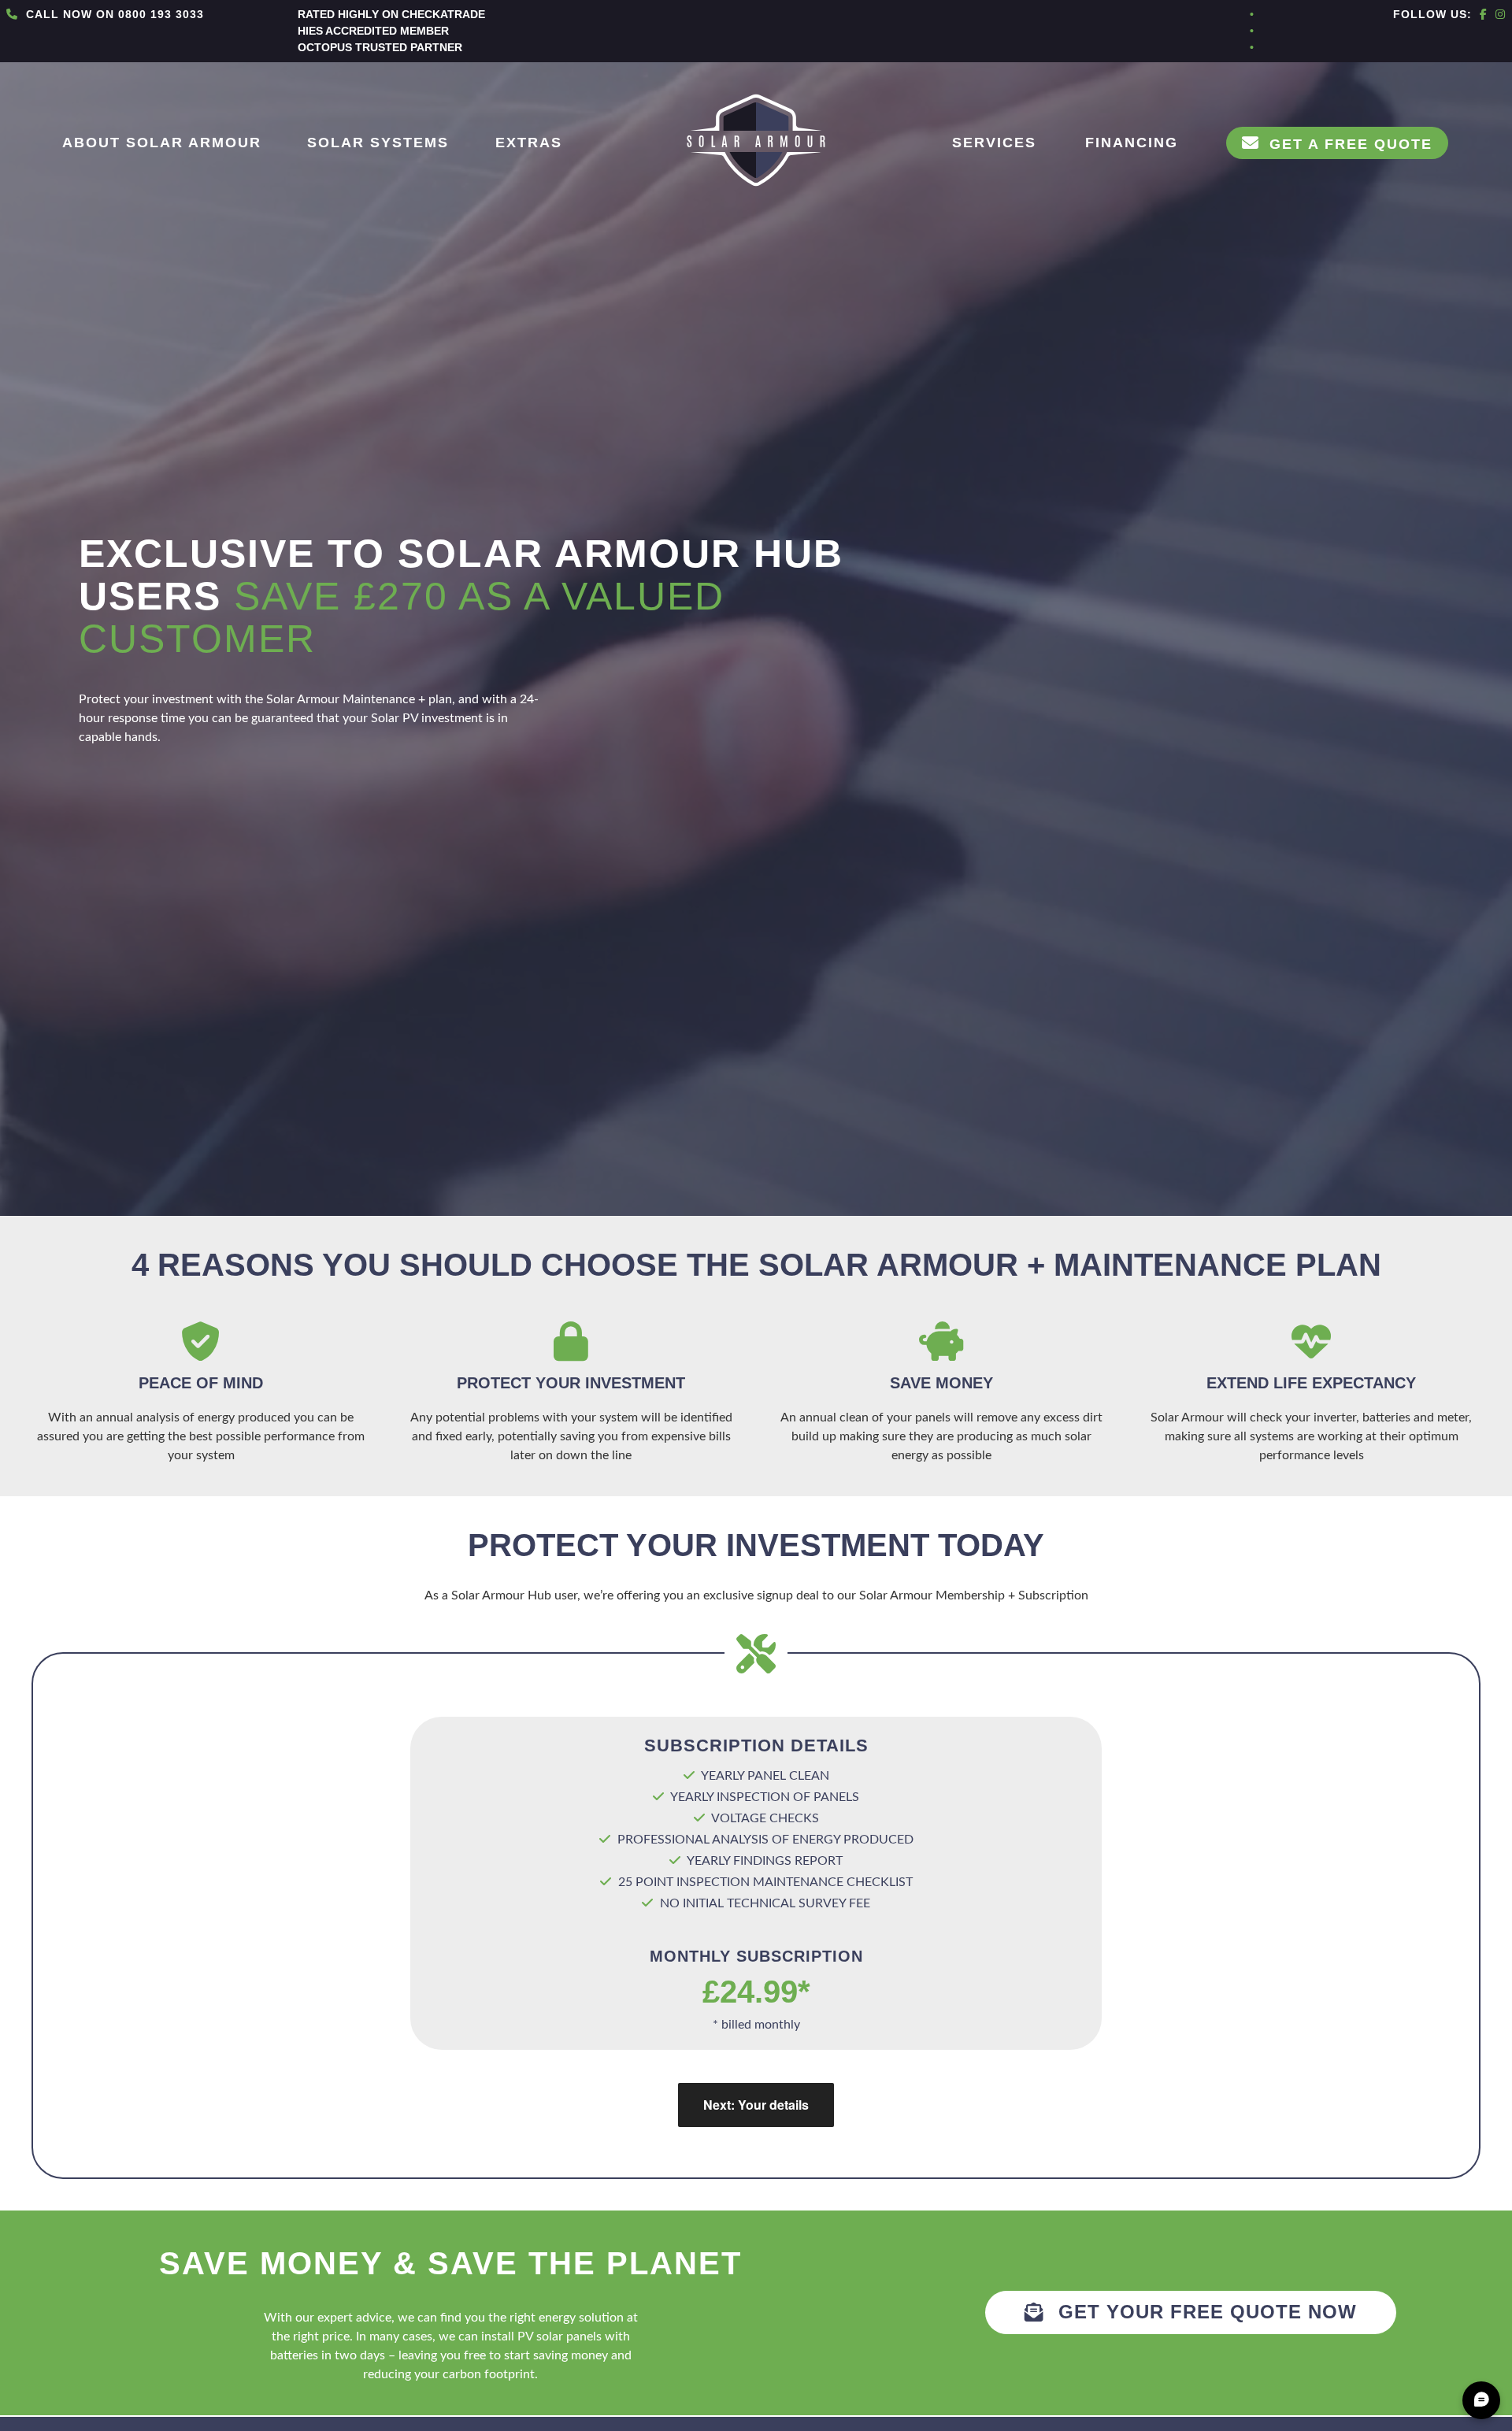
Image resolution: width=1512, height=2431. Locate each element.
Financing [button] (1132, 143)
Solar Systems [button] (378, 143)
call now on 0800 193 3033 (113, 14)
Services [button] (994, 143)
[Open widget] (1481, 2400)
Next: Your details (756, 2105)
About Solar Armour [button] (162, 143)
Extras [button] (529, 143)
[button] (1337, 143)
